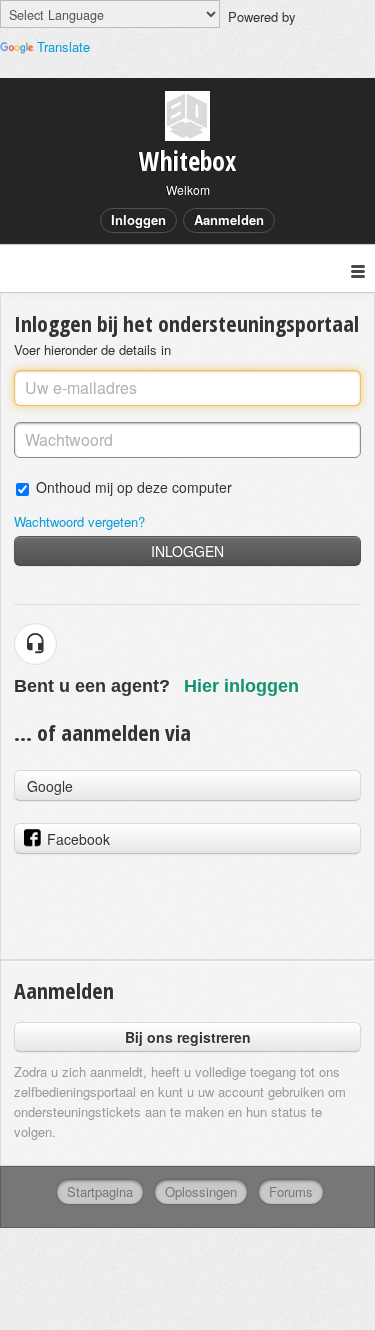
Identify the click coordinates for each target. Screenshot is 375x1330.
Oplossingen (201, 1191)
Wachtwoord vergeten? (79, 521)
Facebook (78, 839)
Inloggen (187, 551)
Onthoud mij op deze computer (134, 486)
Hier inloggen (241, 686)
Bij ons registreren (188, 1037)
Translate (63, 46)
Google (50, 786)
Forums (291, 1191)
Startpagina (100, 1191)
